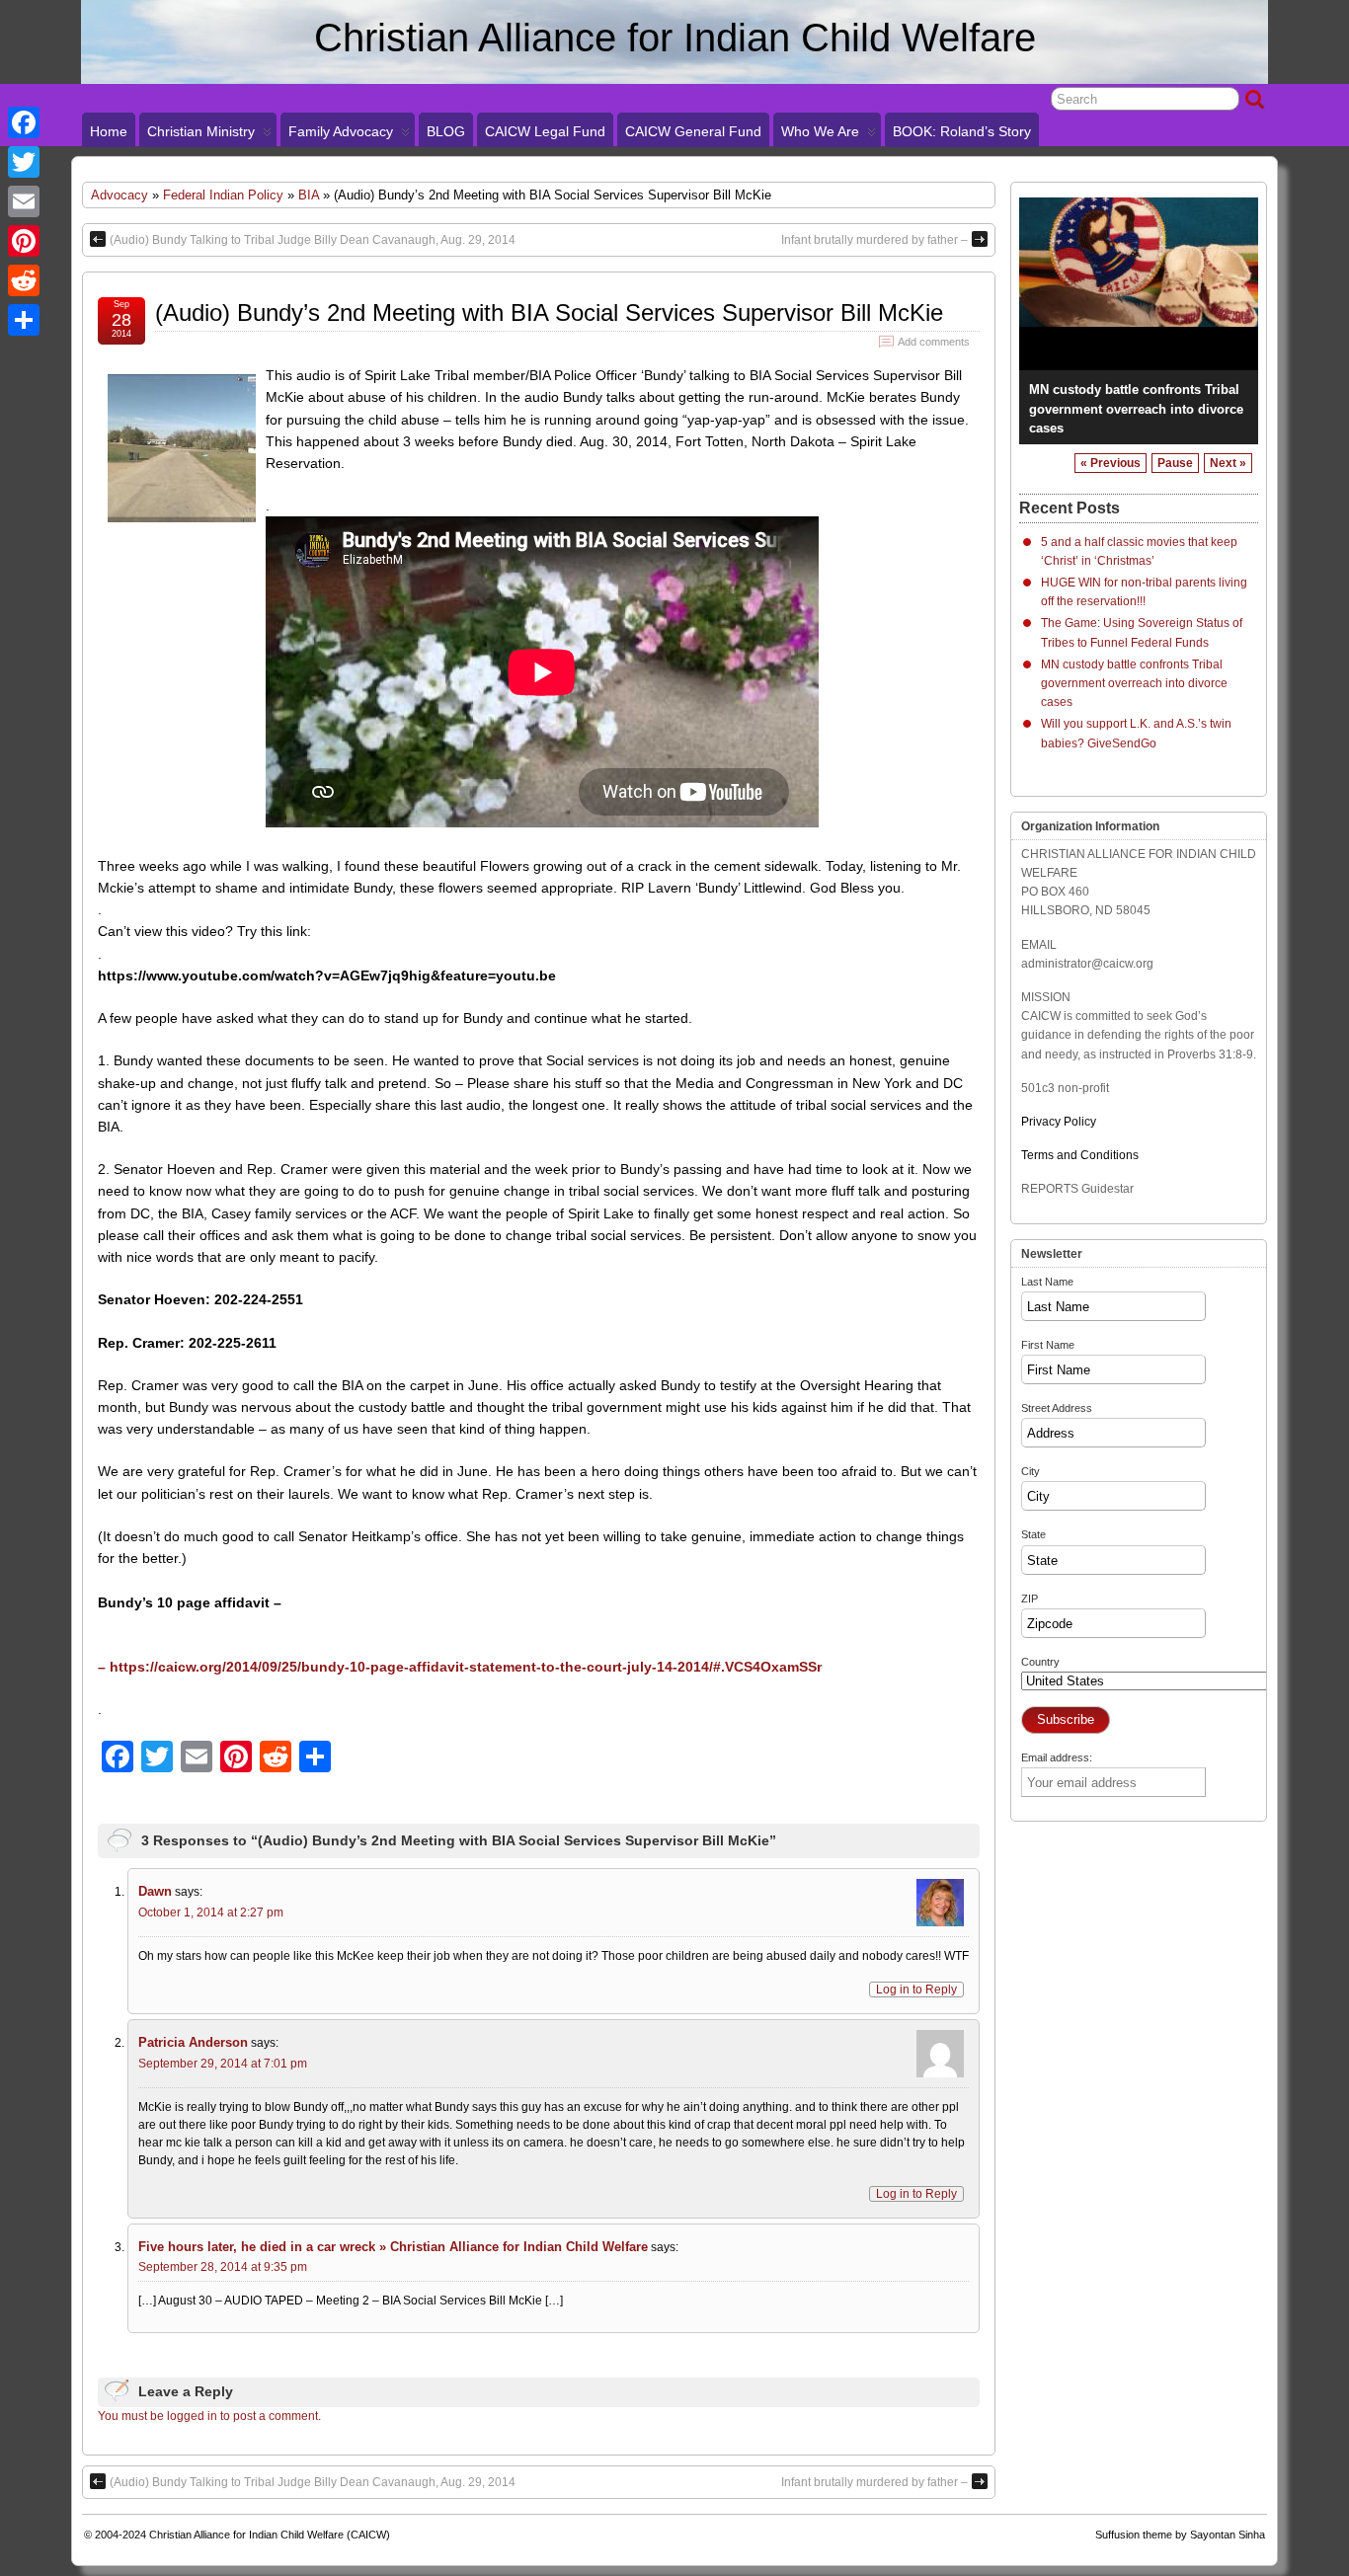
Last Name (1047, 1282)
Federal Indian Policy (223, 195)
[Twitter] (24, 162)
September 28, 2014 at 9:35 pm (223, 2267)
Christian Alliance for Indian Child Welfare (675, 38)
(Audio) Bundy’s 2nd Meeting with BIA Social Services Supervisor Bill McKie (549, 312)
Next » (1228, 463)
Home (109, 131)
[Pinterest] (24, 241)
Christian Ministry (201, 131)
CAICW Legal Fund (545, 131)
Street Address (1057, 1408)
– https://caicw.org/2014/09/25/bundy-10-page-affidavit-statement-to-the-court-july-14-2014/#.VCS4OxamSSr (460, 1667)
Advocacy (119, 195)
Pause (1175, 463)
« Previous (1111, 463)
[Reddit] (24, 280)
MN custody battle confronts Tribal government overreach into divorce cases (1136, 408)
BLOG (446, 131)
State (1033, 1534)
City (1031, 1471)
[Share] (24, 320)
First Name (1048, 1345)
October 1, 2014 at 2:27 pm (211, 1912)
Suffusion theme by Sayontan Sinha (1180, 2535)
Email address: (1057, 1757)
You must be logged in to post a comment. (209, 2416)
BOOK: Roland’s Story (962, 131)
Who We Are (820, 131)
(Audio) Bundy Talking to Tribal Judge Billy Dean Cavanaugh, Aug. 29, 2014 (313, 240)
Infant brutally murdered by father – (874, 240)
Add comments (934, 342)
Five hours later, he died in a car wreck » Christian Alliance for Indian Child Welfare (393, 2247)
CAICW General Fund (693, 131)
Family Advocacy (341, 131)
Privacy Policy (1059, 1122)
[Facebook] (24, 122)
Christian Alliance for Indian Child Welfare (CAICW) (270, 2535)
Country (1040, 1662)
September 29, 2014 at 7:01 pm (223, 2064)
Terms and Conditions (1080, 1155)
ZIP (1030, 1599)
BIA (309, 195)
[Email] (24, 201)
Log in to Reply (916, 1990)
